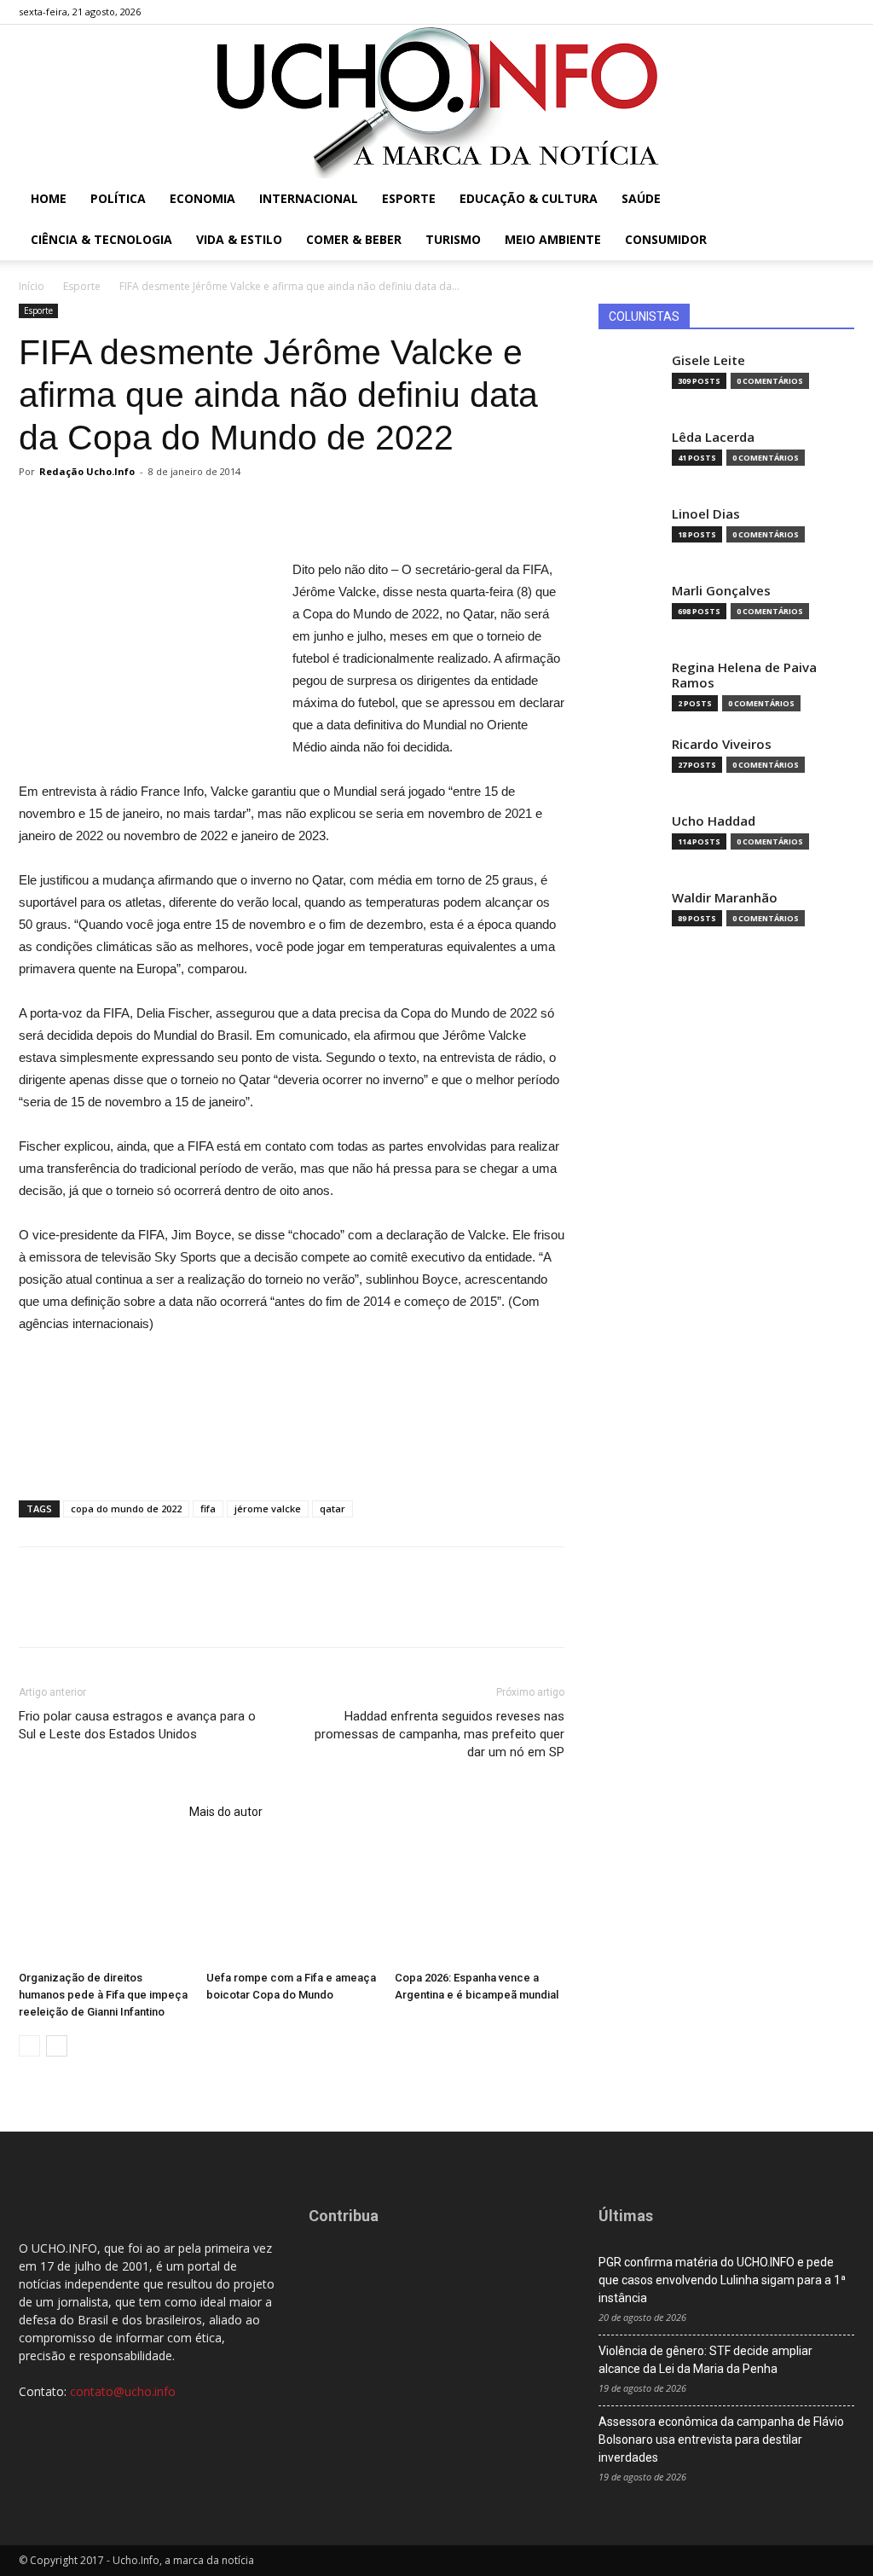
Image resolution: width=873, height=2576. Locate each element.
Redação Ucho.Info (87, 471)
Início (32, 286)
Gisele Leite (708, 360)
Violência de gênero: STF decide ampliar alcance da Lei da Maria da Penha (705, 2360)
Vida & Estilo (239, 239)
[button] (834, 200)
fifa (208, 1508)
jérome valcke (268, 1508)
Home (49, 198)
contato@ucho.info (123, 2391)
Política (118, 198)
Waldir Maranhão (725, 898)
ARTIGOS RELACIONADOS (99, 1812)
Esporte (409, 198)
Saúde (641, 198)
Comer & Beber (354, 239)
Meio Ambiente (553, 239)
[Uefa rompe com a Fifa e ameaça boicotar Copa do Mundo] (291, 1905)
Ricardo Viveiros (722, 744)
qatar (332, 1508)
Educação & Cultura (529, 198)
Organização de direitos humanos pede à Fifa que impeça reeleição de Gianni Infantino (103, 1995)
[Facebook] (757, 12)
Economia (202, 198)
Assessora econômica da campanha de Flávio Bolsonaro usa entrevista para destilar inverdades (721, 2440)
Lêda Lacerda (713, 437)
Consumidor (666, 239)
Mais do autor (226, 1812)
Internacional (309, 198)
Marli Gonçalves (721, 591)
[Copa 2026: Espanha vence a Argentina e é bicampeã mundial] (480, 1905)
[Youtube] (841, 12)
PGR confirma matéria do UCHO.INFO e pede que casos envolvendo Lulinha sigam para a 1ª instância (722, 2280)
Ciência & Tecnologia (101, 239)
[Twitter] (813, 12)
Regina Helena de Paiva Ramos (744, 675)
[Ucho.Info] (436, 102)
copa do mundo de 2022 (126, 1508)
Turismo (453, 239)
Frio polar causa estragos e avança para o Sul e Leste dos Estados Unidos (137, 1725)
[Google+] (785, 12)
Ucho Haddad (714, 821)
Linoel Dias (706, 514)
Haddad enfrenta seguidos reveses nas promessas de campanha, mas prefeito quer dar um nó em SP (439, 1734)
